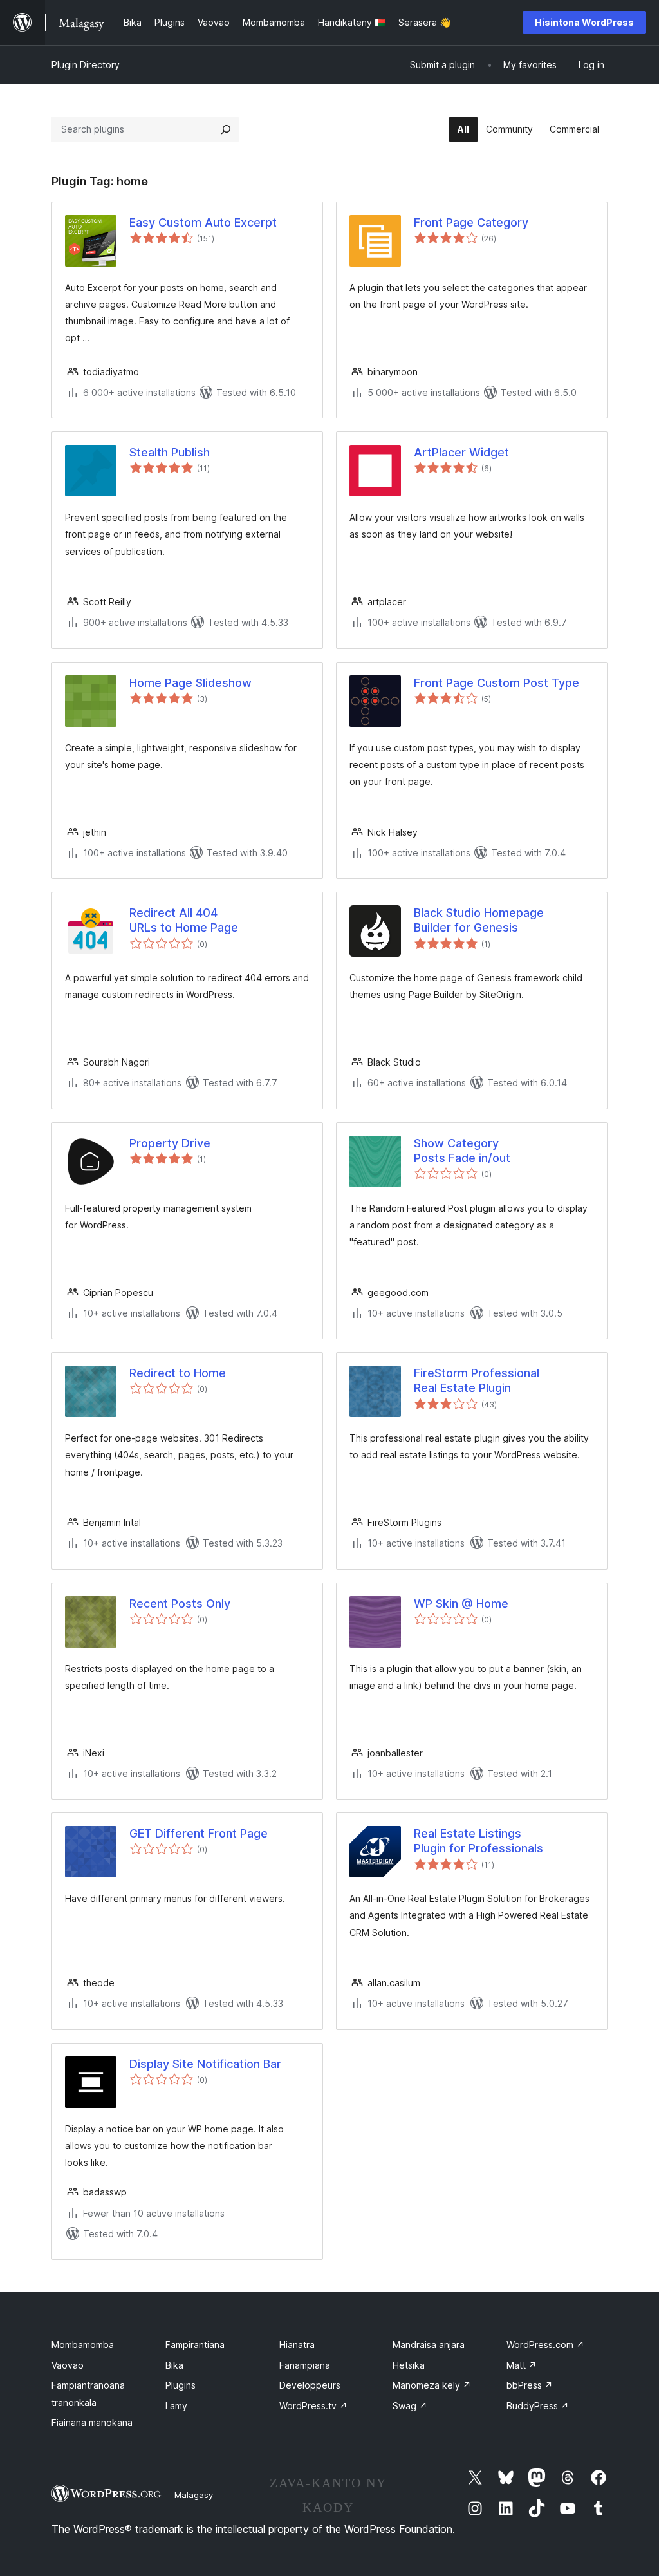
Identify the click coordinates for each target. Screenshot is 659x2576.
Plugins (181, 2385)
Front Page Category (471, 222)
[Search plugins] (226, 129)
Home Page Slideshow (190, 683)
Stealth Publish (170, 452)
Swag (410, 2406)
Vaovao (68, 2365)
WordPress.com (545, 2345)
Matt (522, 2365)
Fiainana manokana (92, 2422)
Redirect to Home (178, 1373)
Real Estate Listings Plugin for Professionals (478, 1841)
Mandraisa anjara (429, 2345)
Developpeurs (310, 2385)
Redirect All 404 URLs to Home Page (184, 920)
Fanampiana (305, 2365)
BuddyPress (538, 2406)
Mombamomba (83, 2345)
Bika (174, 2365)
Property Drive (170, 1143)
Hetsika (409, 2365)
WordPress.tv (313, 2406)
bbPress (530, 2385)
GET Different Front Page (199, 1833)
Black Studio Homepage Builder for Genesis (479, 920)
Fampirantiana (195, 2345)
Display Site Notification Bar (205, 2064)
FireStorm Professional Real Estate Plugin (477, 1380)
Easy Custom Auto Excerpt (203, 222)
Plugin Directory (86, 65)
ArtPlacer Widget (461, 452)
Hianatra (297, 2345)
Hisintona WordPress (584, 22)
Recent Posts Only (180, 1603)
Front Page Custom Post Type (497, 683)
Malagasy (194, 2495)
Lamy (176, 2406)
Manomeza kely (432, 2385)
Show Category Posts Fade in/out (462, 1151)
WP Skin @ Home (461, 1603)
